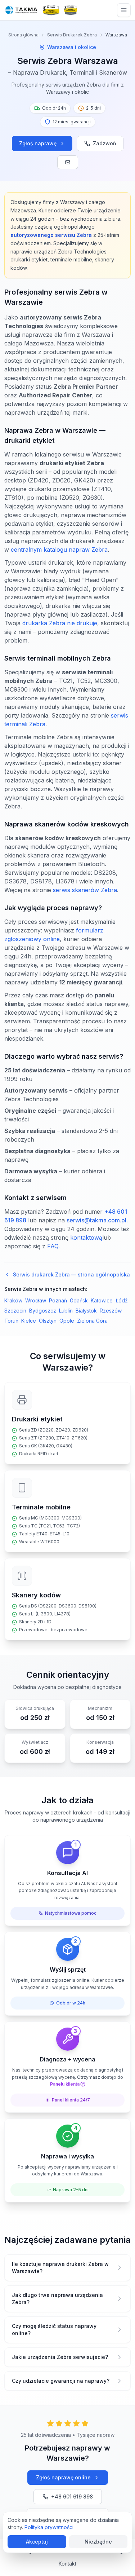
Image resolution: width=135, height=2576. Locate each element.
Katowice (102, 1300)
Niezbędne (98, 2542)
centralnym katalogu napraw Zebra (59, 550)
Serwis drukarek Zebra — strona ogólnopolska (71, 1274)
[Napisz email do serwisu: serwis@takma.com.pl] (68, 162)
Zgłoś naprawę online (63, 2477)
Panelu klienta (65, 2084)
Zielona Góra (92, 1321)
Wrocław (36, 1300)
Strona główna (23, 35)
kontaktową (86, 1238)
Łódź (122, 1300)
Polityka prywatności (49, 2527)
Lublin (66, 1311)
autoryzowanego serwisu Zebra (51, 235)
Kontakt (67, 2564)
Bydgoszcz (43, 1311)
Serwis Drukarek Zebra (72, 35)
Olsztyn (48, 1321)
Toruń (11, 1321)
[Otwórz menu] (124, 10)
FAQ (53, 1246)
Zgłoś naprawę (38, 143)
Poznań (58, 1300)
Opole (67, 1321)
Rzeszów (111, 1311)
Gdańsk (79, 1300)
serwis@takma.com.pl (96, 1220)
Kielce (29, 1321)
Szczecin (15, 1311)
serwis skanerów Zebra (85, 890)
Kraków (13, 1300)
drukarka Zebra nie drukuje (60, 623)
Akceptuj (37, 2542)
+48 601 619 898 (72, 2496)
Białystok (86, 1311)
